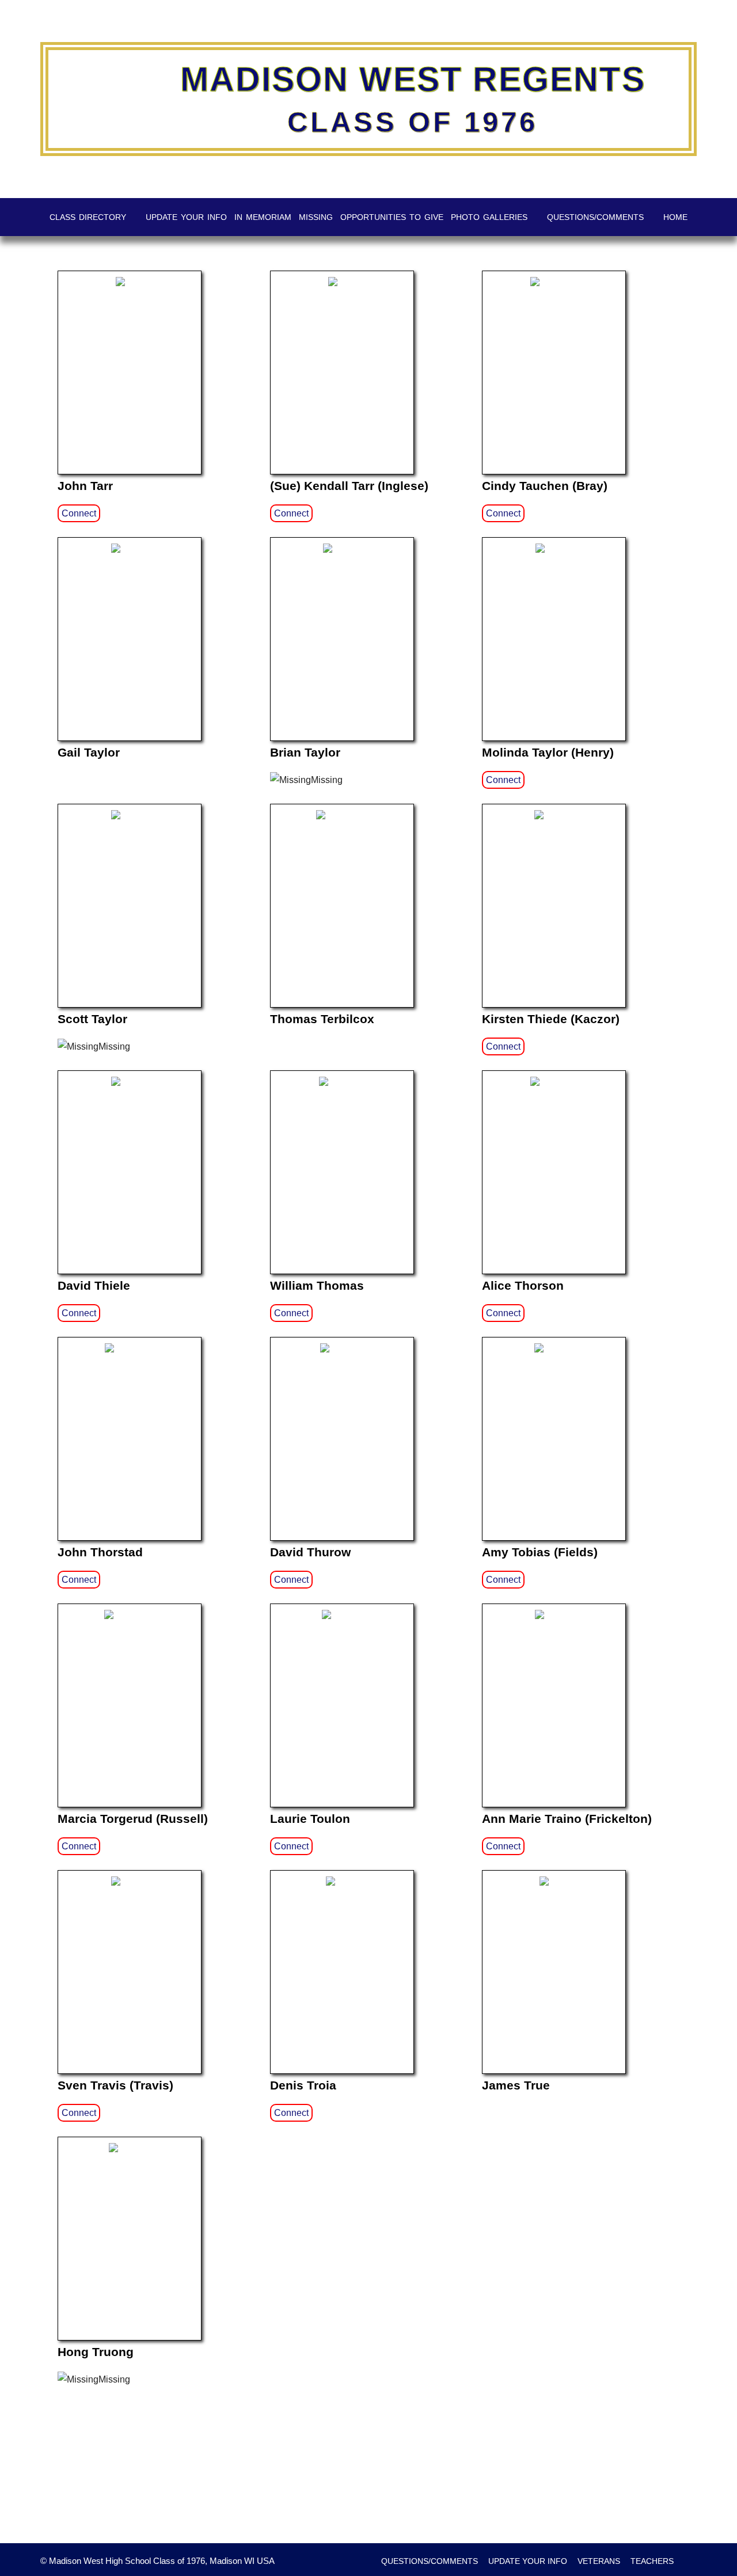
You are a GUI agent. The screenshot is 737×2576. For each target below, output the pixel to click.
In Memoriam (263, 217)
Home (675, 217)
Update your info (186, 217)
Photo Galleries (489, 217)
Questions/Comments (595, 217)
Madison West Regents (413, 79)
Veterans (599, 2561)
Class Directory (88, 217)
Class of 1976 (413, 122)
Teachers (652, 2561)
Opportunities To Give (392, 217)
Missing (316, 217)
